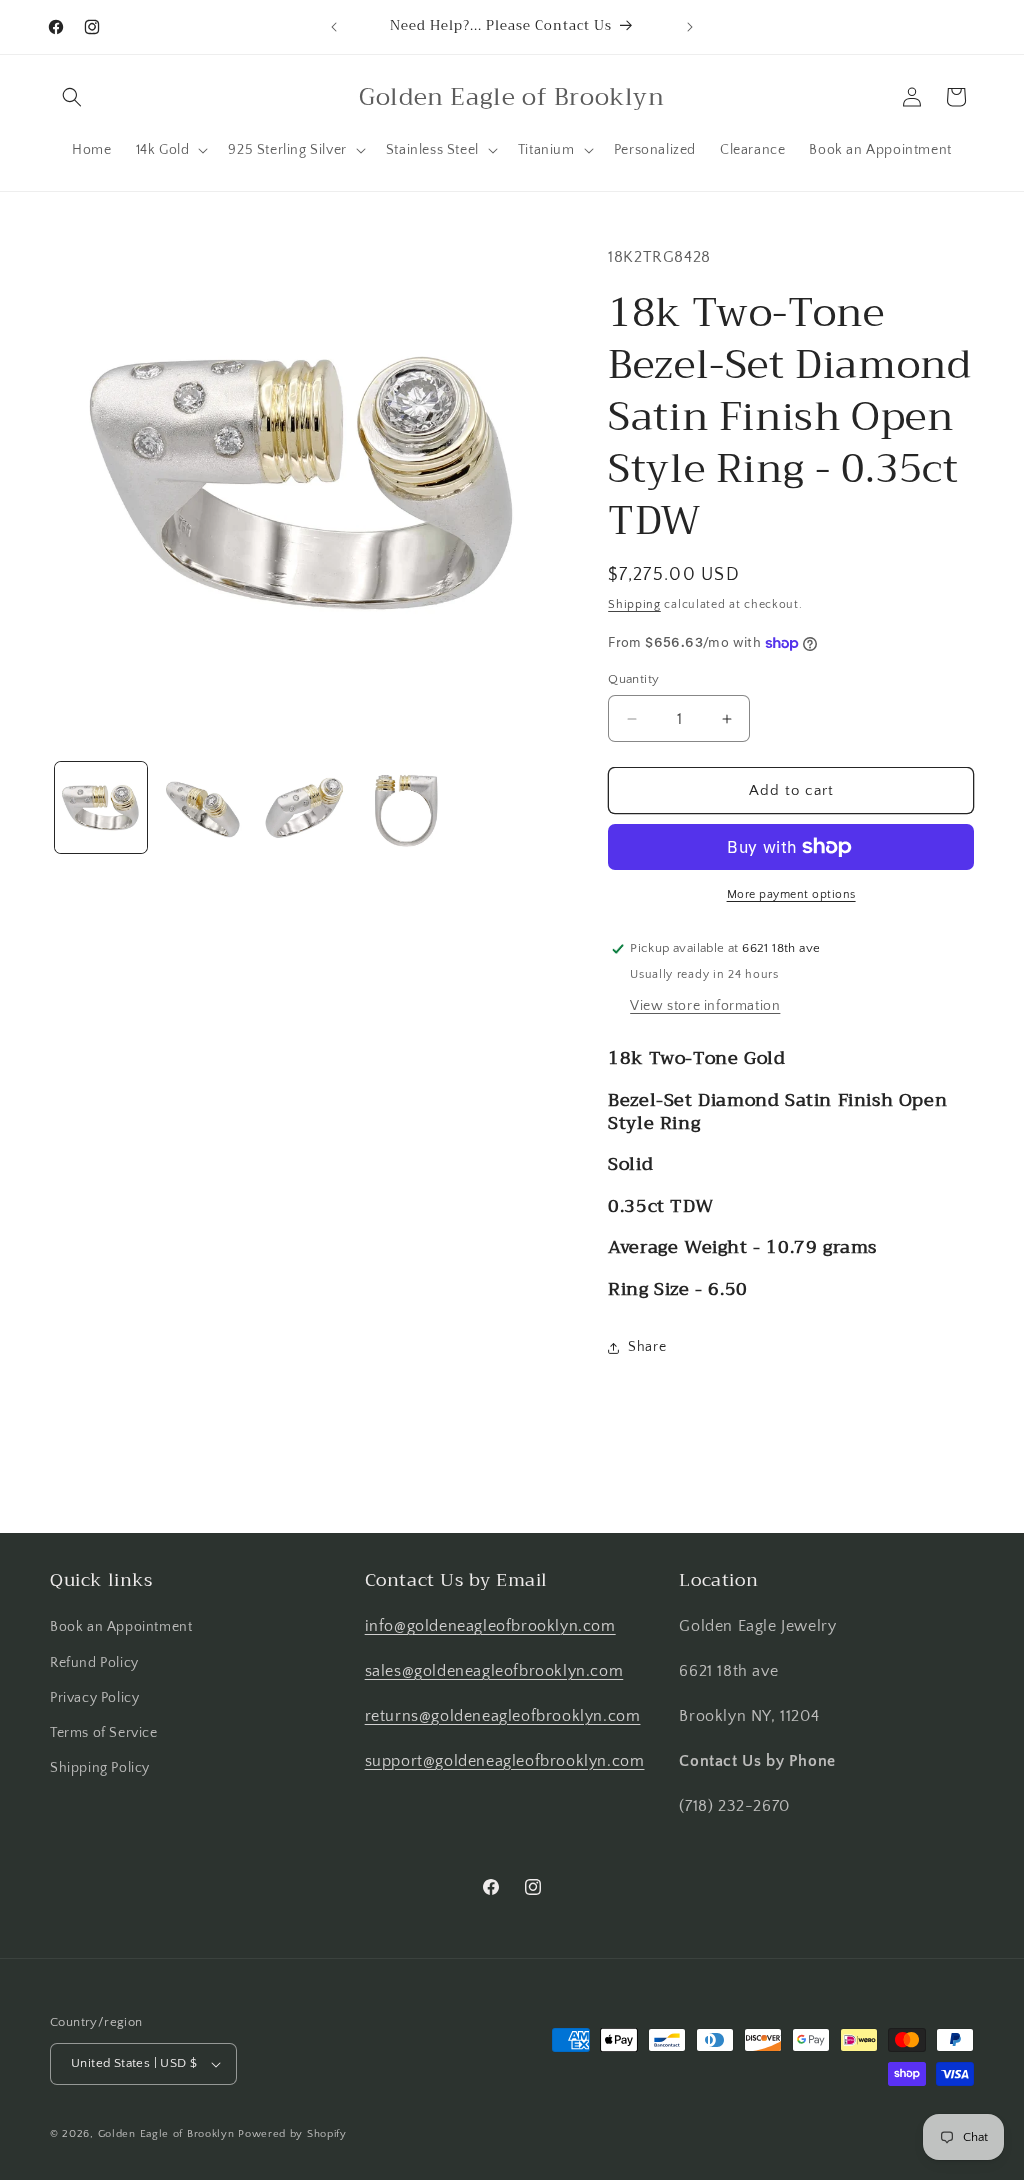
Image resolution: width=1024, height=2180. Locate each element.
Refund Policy (94, 1663)
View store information (705, 1006)
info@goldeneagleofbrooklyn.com (490, 1626)
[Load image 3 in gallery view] (304, 808)
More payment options (791, 894)
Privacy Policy (94, 1698)
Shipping (634, 604)
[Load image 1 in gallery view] (101, 808)
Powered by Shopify (292, 2134)
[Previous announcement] (334, 27)
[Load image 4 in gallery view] (406, 808)
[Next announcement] (690, 27)
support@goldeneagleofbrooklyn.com (505, 1761)
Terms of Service (104, 1733)
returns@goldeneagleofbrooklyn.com (503, 1716)
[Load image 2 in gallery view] (203, 808)
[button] (72, 97)
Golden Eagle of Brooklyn (166, 2134)
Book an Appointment (121, 1627)
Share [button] (647, 1347)
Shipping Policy (100, 1768)
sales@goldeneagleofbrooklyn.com (494, 1671)
